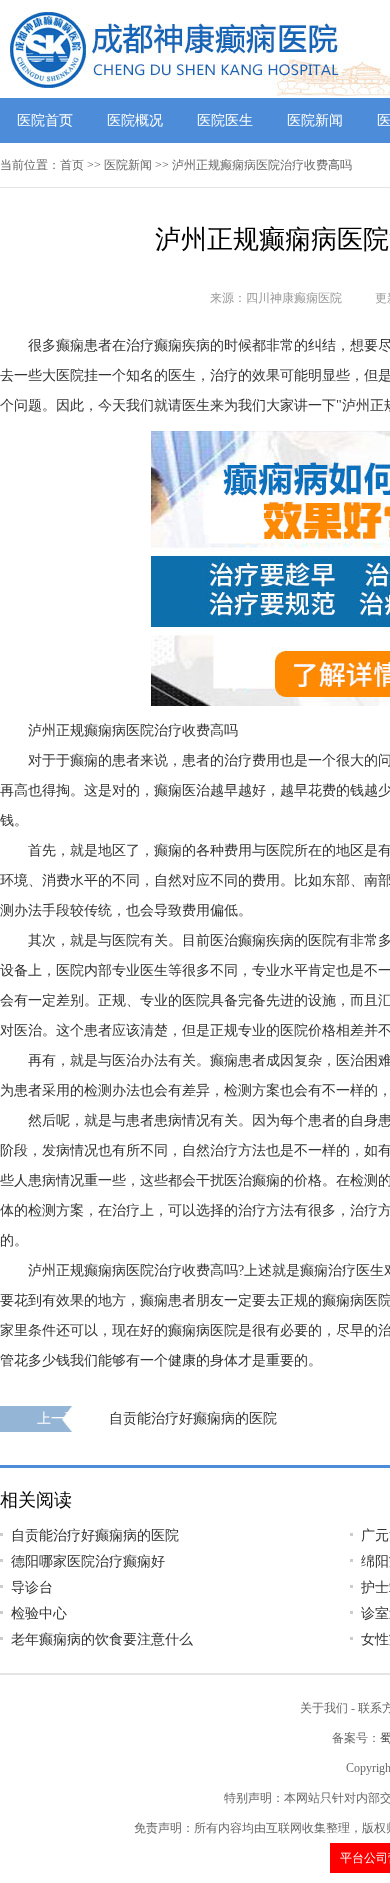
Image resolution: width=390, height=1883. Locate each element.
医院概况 (135, 120)
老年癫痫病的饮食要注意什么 (102, 1639)
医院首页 (45, 120)
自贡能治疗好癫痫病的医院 (193, 1418)
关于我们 (324, 1708)
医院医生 (225, 120)
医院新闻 (315, 120)
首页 (72, 165)
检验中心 (39, 1613)
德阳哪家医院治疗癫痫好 (88, 1561)
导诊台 (32, 1587)
